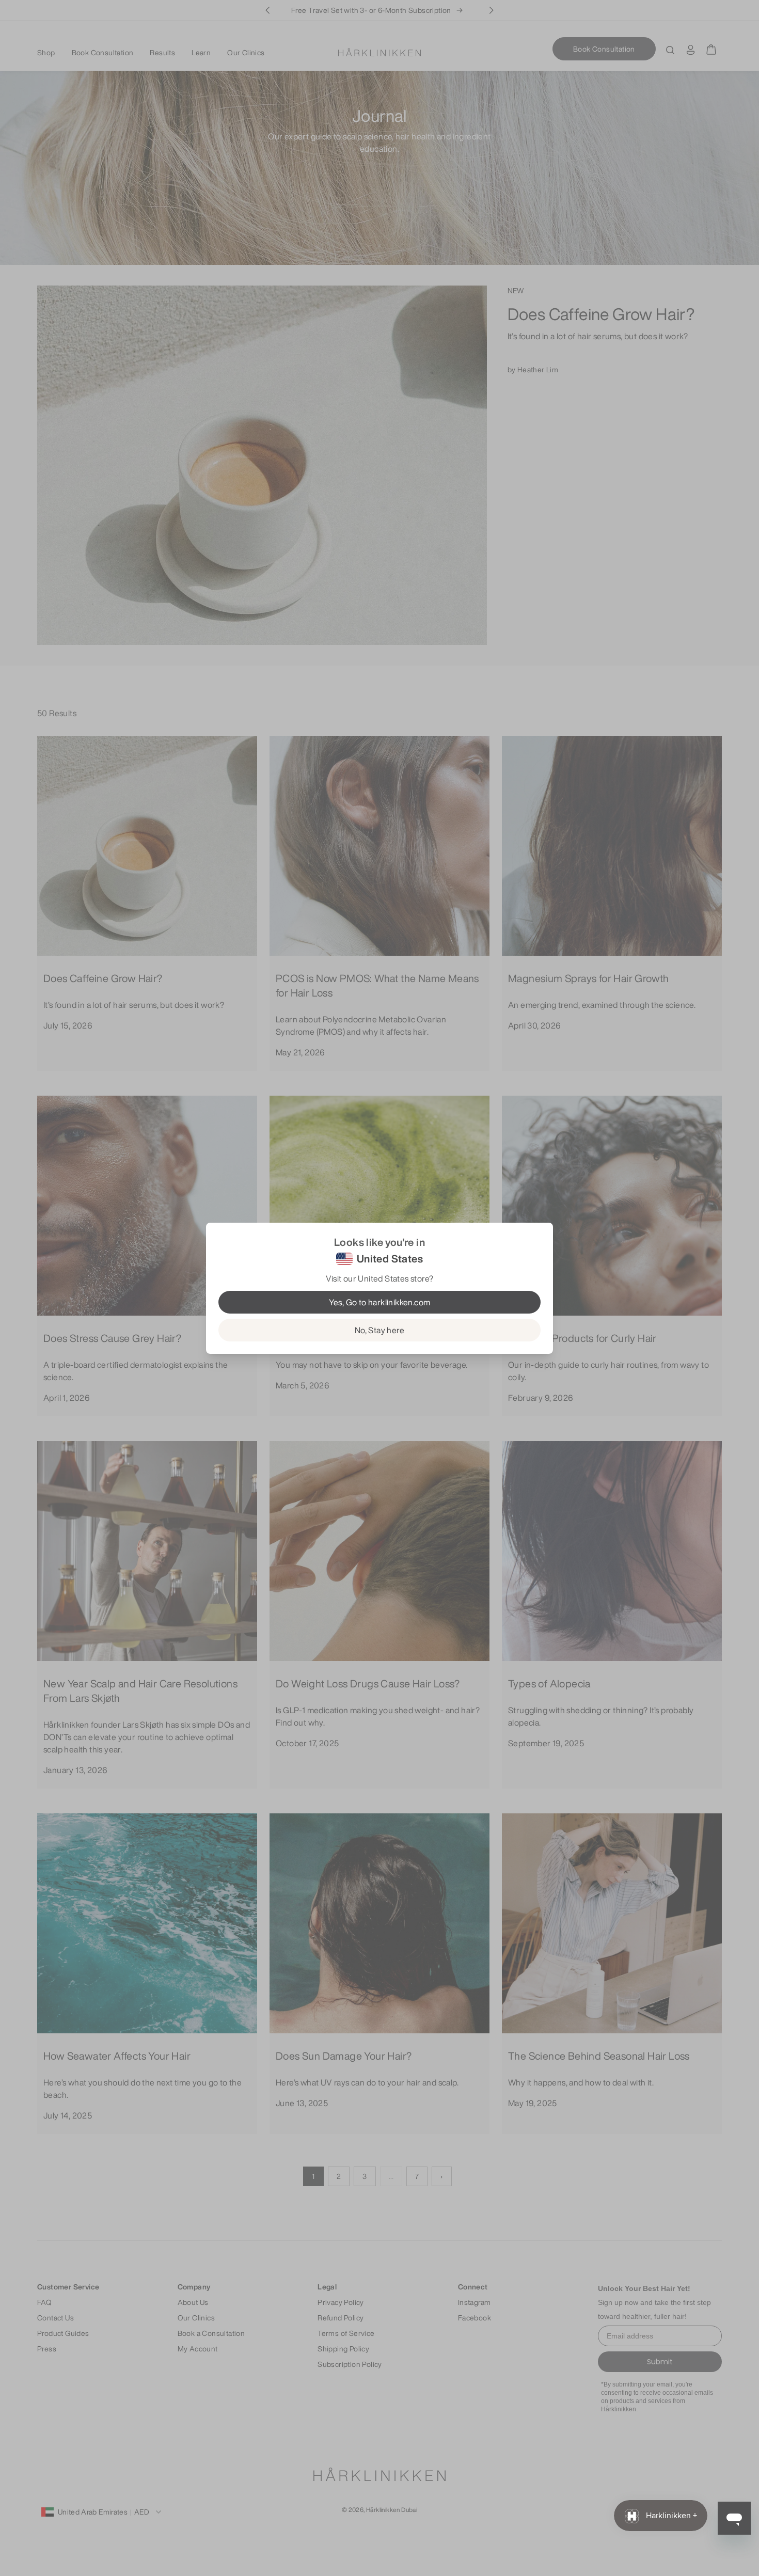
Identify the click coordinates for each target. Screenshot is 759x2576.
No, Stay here (379, 1330)
